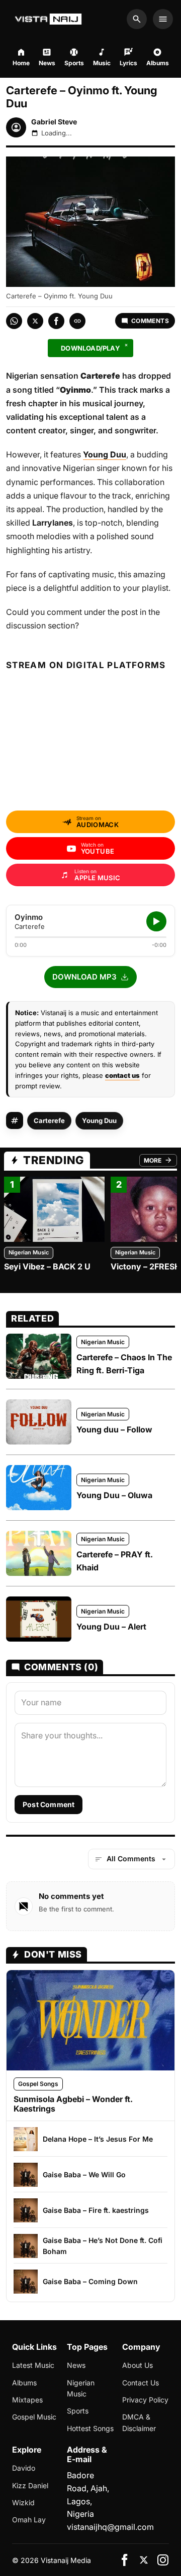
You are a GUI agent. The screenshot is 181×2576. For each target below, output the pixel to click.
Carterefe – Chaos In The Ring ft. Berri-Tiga (124, 1364)
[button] (90, 977)
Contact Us (141, 2383)
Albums (24, 2383)
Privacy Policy (145, 2400)
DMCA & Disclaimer (139, 2422)
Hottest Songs (90, 2428)
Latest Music (33, 2365)
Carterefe (49, 1120)
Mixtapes (27, 2400)
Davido (24, 2468)
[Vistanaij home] (50, 19)
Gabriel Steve (54, 122)
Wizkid (23, 2503)
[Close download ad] (126, 345)
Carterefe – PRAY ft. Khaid (115, 1561)
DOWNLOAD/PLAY (90, 348)
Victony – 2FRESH (146, 1266)
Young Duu (99, 1120)
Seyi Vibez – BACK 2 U (47, 1266)
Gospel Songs (38, 2084)
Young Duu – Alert (111, 1627)
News (76, 2365)
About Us (138, 2365)
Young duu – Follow (114, 1429)
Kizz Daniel (30, 2485)
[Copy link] (77, 321)
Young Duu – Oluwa (114, 1495)
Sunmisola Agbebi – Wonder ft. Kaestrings (73, 2104)
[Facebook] (125, 2560)
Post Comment (49, 1804)
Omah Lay (29, 2520)
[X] (144, 2560)
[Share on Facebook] (56, 321)
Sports (78, 2411)
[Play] (156, 921)
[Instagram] (163, 2560)
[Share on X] (35, 321)
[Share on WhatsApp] (14, 321)
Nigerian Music (29, 1252)
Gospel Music (34, 2417)
